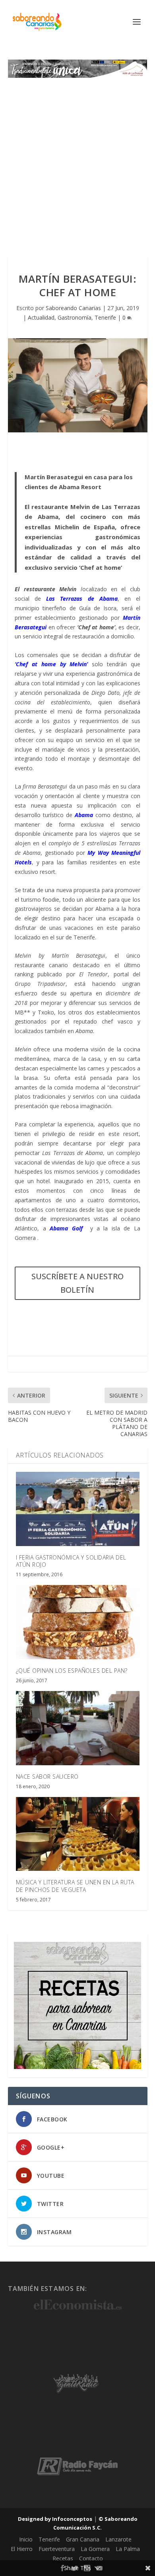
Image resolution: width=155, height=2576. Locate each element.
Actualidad (41, 317)
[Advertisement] (77, 159)
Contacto (91, 2558)
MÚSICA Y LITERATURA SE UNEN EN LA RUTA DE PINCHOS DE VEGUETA (75, 1886)
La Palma (128, 2549)
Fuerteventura (57, 2549)
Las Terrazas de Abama (82, 599)
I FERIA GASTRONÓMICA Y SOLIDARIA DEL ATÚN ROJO (71, 1561)
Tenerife (105, 317)
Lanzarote (118, 2539)
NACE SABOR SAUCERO (47, 1777)
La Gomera (95, 2549)
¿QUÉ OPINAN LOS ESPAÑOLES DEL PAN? (72, 1671)
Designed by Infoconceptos (55, 2519)
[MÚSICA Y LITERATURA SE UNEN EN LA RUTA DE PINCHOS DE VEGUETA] (78, 1834)
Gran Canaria (83, 2539)
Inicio (26, 2539)
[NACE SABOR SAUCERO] (78, 1728)
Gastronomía (75, 317)
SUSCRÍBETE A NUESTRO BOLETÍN (77, 1283)
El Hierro (22, 2549)
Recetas (63, 2558)
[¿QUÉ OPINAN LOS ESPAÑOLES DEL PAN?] (78, 1622)
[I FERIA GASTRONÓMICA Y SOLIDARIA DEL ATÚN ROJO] (78, 1509)
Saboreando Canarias (73, 308)
